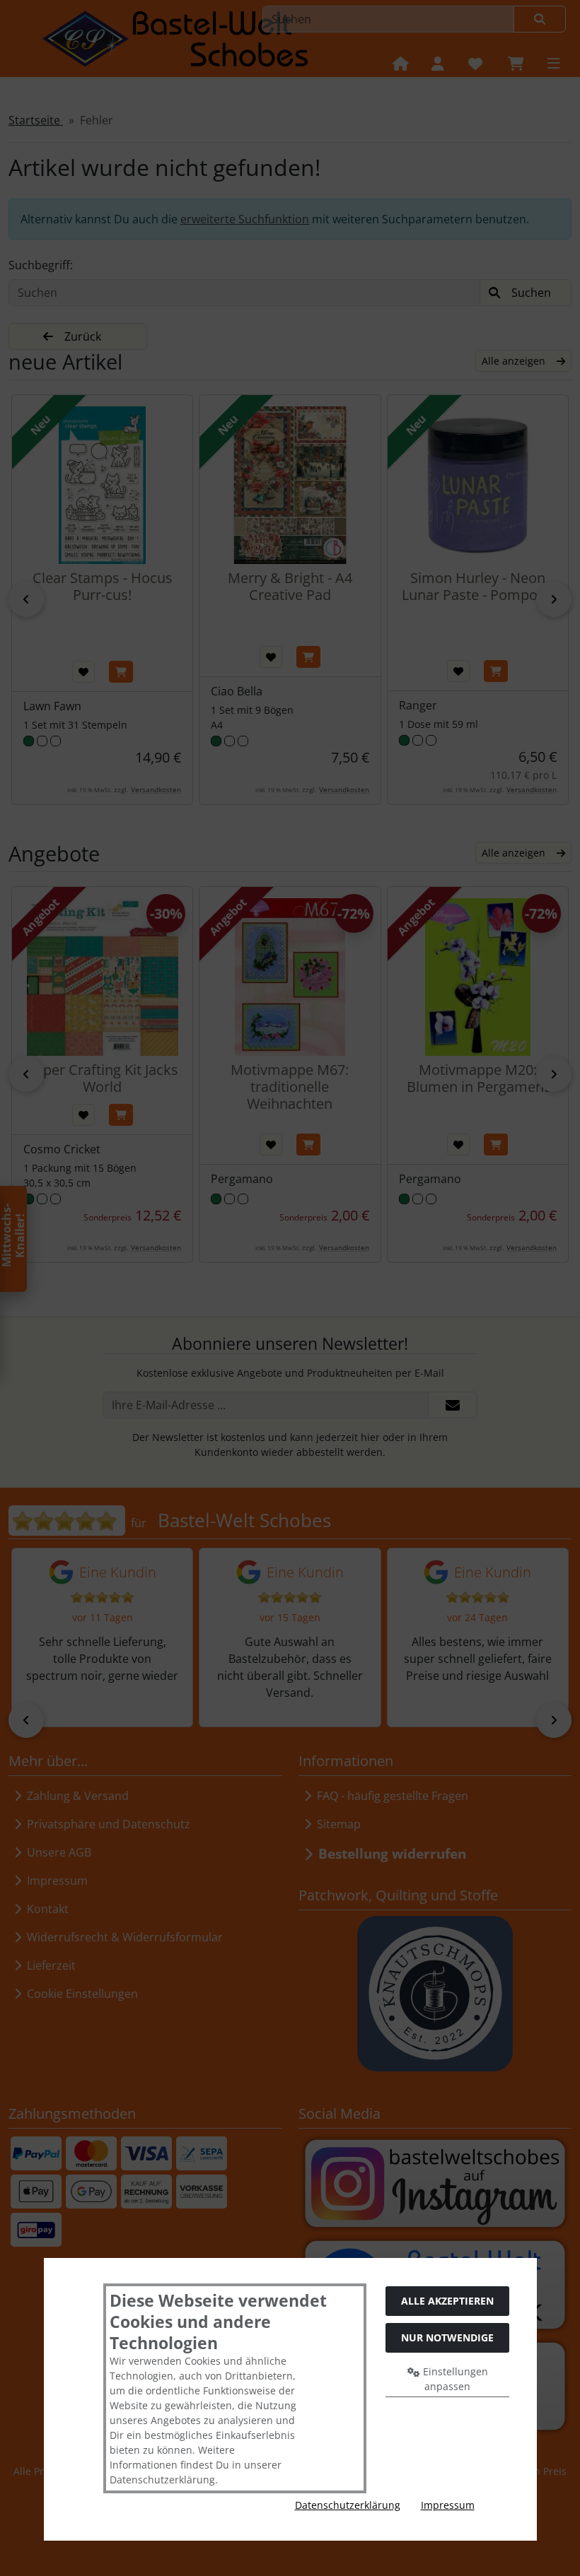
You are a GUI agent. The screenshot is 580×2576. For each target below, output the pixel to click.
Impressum (448, 2505)
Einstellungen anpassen (454, 2379)
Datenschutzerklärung (348, 2505)
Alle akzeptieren (447, 2301)
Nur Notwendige (447, 2337)
